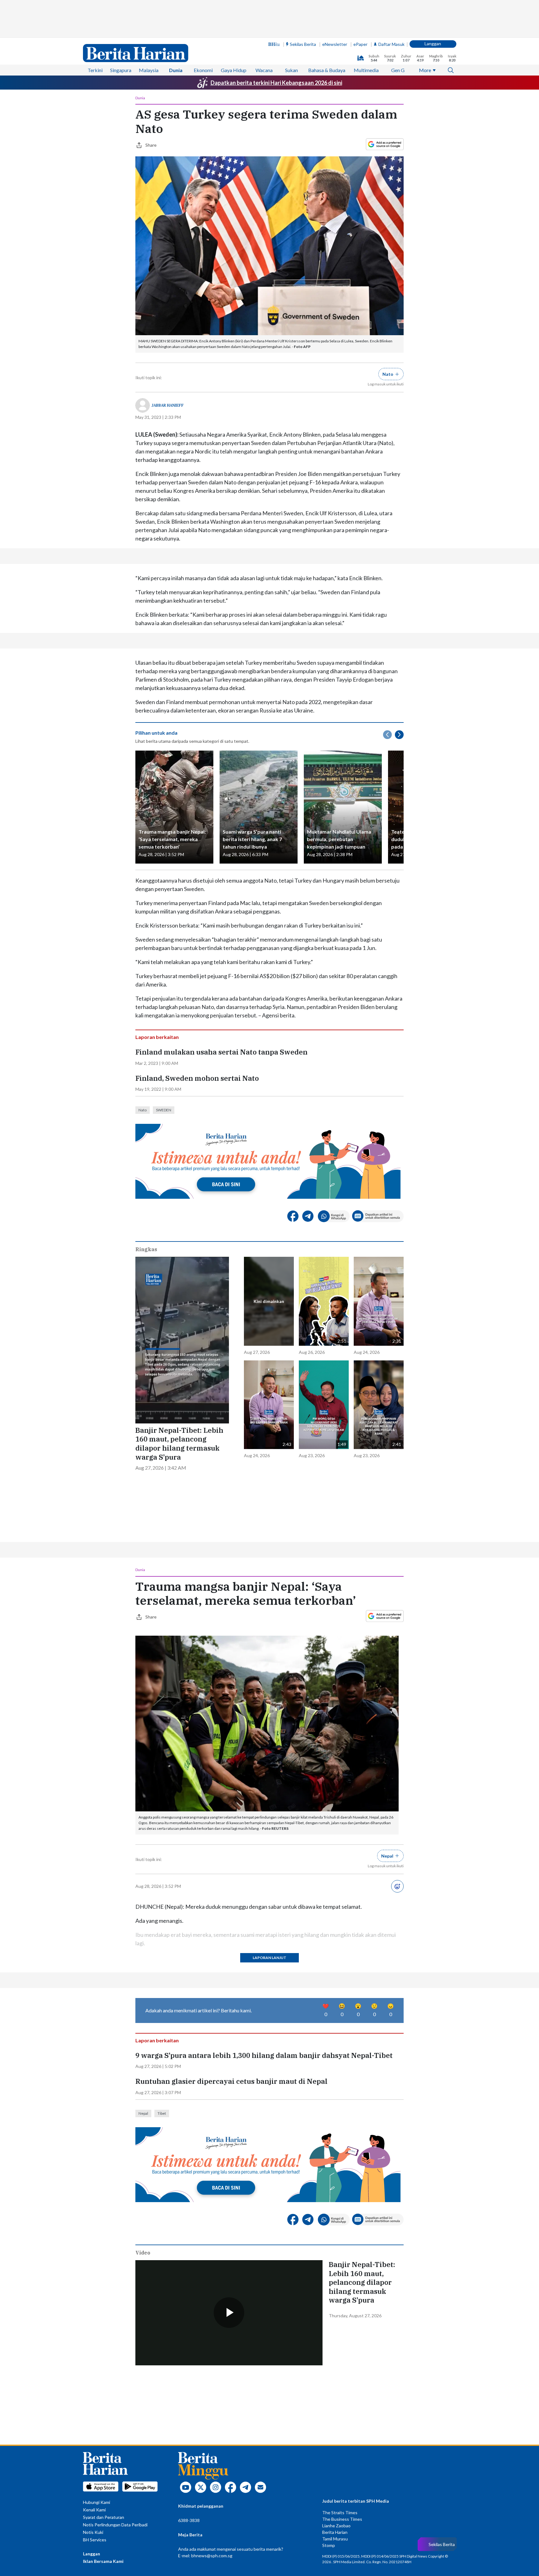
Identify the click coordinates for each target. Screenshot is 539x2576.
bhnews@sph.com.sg (212, 2556)
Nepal (143, 2113)
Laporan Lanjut (269, 1958)
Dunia (176, 70)
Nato (143, 1110)
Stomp (329, 2545)
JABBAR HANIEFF (168, 405)
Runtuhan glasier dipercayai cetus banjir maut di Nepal (231, 2081)
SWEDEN (164, 1110)
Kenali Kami (94, 2510)
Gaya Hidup (234, 70)
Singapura (121, 70)
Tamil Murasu (335, 2539)
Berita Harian (335, 2532)
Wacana (264, 70)
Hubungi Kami (97, 2502)
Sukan (291, 70)
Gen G (398, 70)
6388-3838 (189, 2520)
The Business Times (342, 2519)
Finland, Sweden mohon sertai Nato (197, 1078)
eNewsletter (335, 44)
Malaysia (149, 70)
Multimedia (366, 70)
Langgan (433, 44)
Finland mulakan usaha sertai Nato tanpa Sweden (221, 1052)
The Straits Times (340, 2512)
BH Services (95, 2540)
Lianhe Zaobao (336, 2526)
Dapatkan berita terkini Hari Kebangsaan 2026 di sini (276, 83)
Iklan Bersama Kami (103, 2561)
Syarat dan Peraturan (104, 2517)
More (425, 70)
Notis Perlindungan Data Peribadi (115, 2525)
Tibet (162, 2113)
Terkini (95, 70)
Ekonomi (203, 70)
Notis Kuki (93, 2532)
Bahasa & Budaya (327, 70)
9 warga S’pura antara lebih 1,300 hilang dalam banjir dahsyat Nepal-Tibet (264, 2055)
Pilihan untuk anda (156, 733)
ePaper (360, 44)
